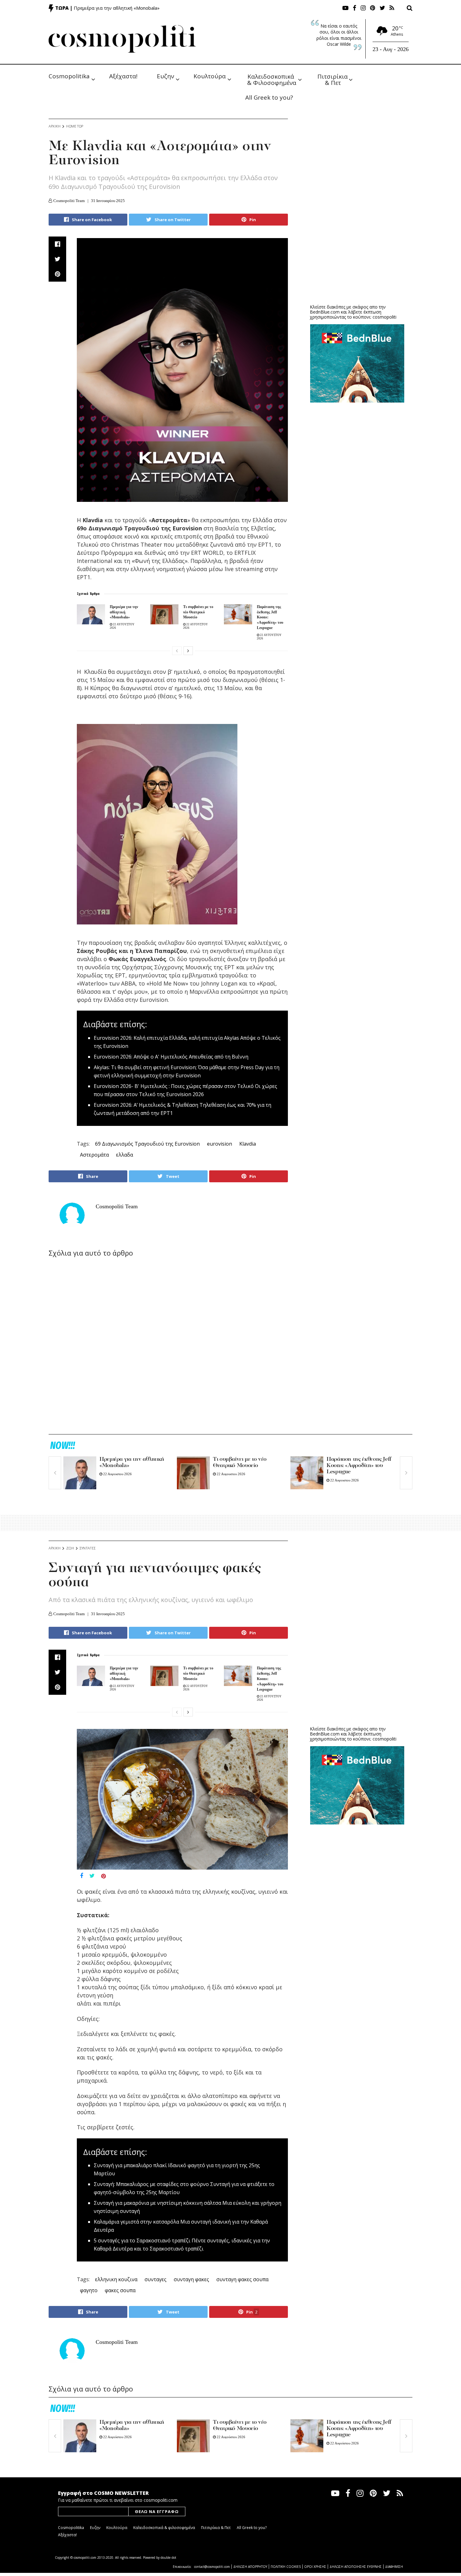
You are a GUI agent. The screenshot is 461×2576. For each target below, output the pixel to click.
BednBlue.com (325, 312)
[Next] (188, 651)
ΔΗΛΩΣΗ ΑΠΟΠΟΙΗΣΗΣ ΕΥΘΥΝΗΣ (356, 2567)
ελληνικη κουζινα (116, 2279)
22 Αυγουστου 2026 (117, 1474)
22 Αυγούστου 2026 (117, 2437)
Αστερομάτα (94, 1155)
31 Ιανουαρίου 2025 (108, 201)
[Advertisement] (357, 251)
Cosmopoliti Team (69, 201)
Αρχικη (55, 126)
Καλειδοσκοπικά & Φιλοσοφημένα (272, 79)
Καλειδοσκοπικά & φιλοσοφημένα (164, 2528)
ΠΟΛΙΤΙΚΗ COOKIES (286, 2567)
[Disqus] (168, 1347)
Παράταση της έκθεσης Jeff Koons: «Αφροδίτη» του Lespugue (359, 1466)
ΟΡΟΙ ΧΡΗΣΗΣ (315, 2567)
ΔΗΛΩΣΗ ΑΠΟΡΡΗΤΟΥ (250, 2567)
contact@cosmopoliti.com (212, 2567)
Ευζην (165, 76)
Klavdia (248, 1144)
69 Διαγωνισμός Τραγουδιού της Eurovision (147, 1144)
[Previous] (177, 651)
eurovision (220, 1144)
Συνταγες (88, 1548)
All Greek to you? (269, 97)
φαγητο (89, 2290)
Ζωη (70, 1548)
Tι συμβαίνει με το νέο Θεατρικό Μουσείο (198, 612)
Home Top (75, 126)
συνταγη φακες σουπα (242, 2279)
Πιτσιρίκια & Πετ (333, 79)
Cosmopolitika (69, 76)
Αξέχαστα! (123, 76)
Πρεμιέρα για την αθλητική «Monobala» (117, 8)
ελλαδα (125, 1155)
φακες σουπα (120, 2290)
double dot (168, 2558)
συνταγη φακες (191, 2279)
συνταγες (156, 2279)
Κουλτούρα (210, 76)
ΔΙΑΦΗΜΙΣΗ (394, 2567)
